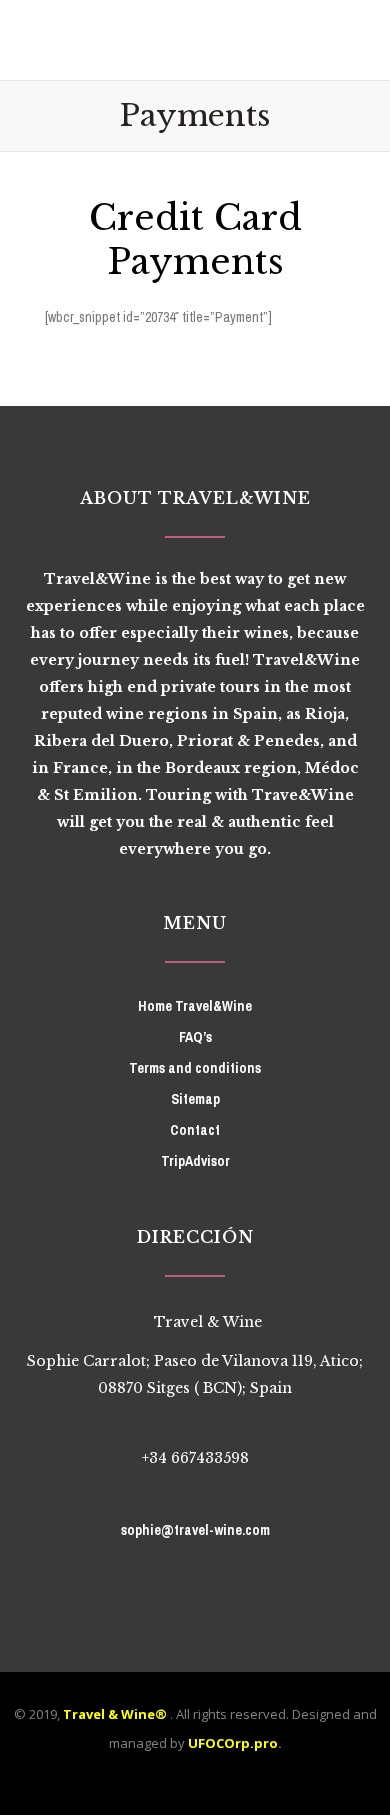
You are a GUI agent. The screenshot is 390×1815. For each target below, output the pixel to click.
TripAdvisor (195, 1161)
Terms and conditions (195, 1068)
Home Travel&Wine (195, 1006)
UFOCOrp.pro (233, 1743)
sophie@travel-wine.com (195, 1530)
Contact (195, 1130)
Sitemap (195, 1099)
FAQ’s (195, 1037)
